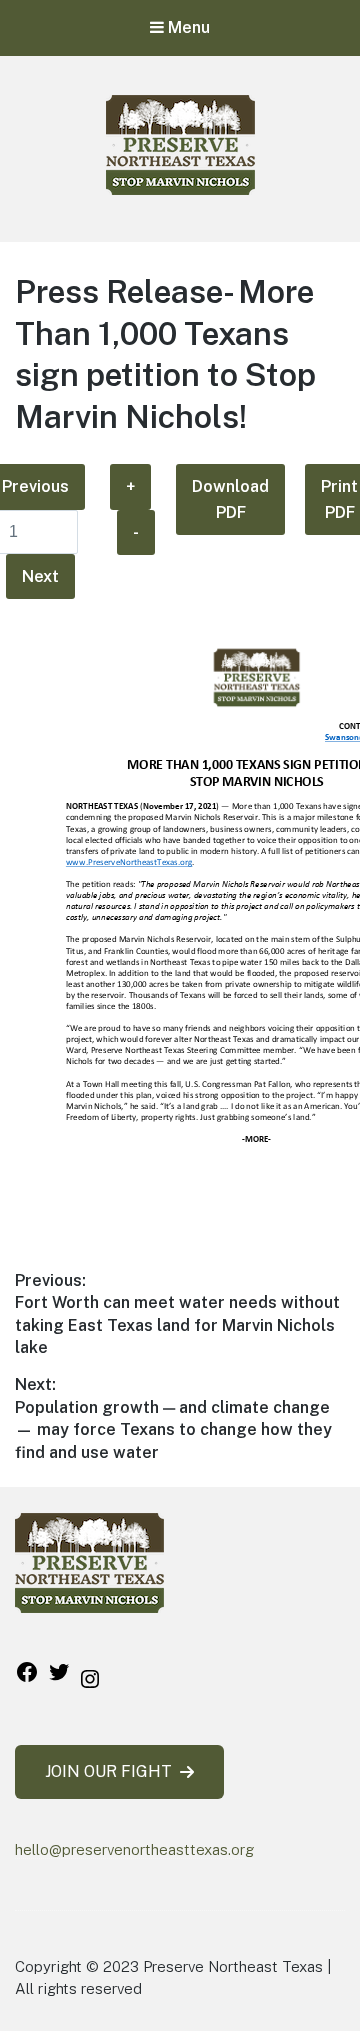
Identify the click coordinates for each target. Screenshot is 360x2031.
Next (40, 576)
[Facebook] (27, 1678)
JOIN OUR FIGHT (108, 1771)
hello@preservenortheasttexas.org (134, 1849)
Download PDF (230, 499)
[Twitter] (59, 1678)
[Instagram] (90, 1685)
